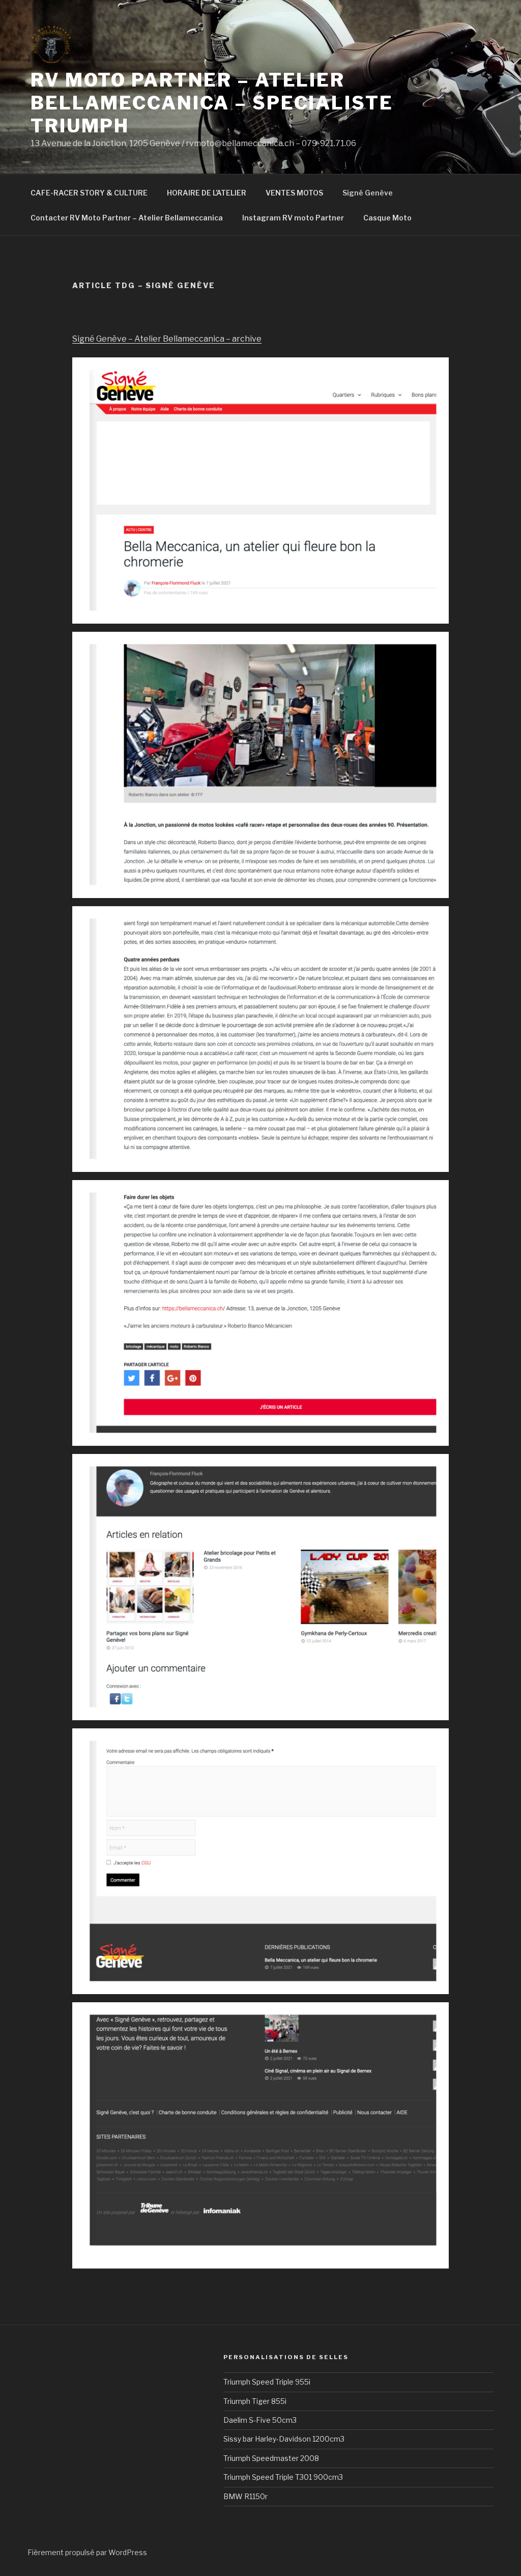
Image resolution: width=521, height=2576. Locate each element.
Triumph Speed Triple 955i (267, 2382)
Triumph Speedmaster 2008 (271, 2458)
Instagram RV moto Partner (293, 218)
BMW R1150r (245, 2496)
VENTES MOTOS (294, 193)
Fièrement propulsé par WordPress (87, 2552)
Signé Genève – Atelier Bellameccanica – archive (167, 339)
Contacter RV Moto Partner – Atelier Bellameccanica (127, 218)
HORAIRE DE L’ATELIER (207, 193)
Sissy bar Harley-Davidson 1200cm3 (284, 2439)
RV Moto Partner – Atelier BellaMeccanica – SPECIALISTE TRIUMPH (212, 103)
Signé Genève (368, 193)
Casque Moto (387, 218)
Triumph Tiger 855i (255, 2401)
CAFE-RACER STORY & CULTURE (89, 193)
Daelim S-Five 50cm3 (260, 2420)
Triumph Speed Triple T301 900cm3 (283, 2477)
